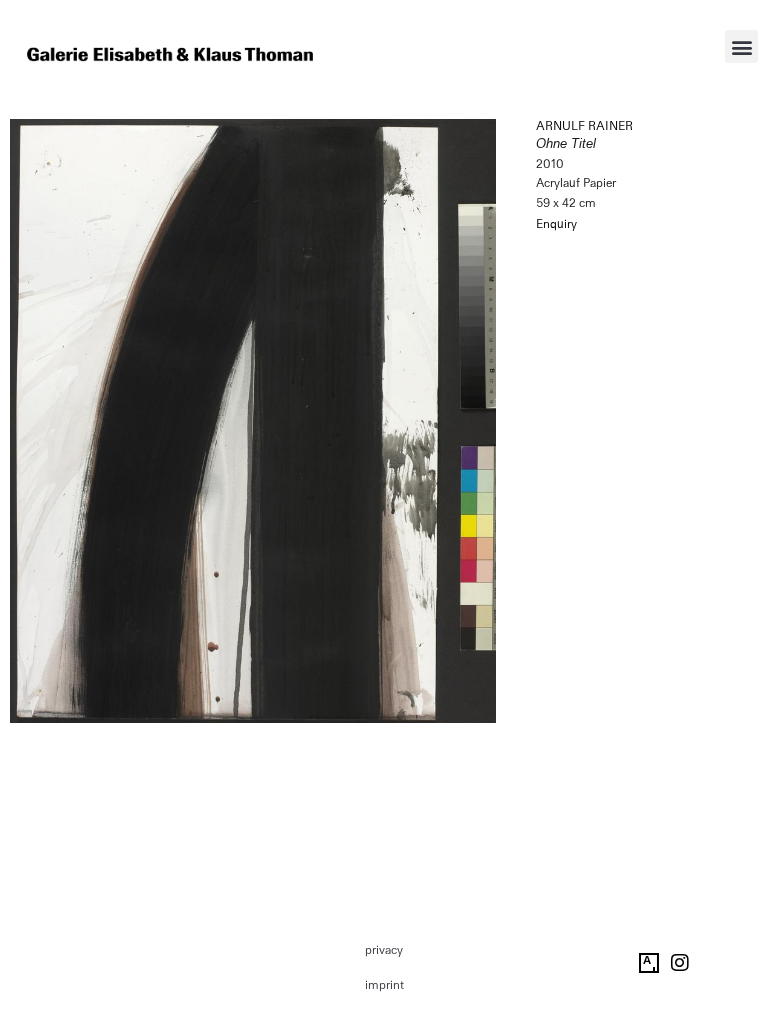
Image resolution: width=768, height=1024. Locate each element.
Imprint (384, 985)
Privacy (384, 950)
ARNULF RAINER (584, 126)
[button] (741, 46)
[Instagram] (680, 963)
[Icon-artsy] (649, 963)
